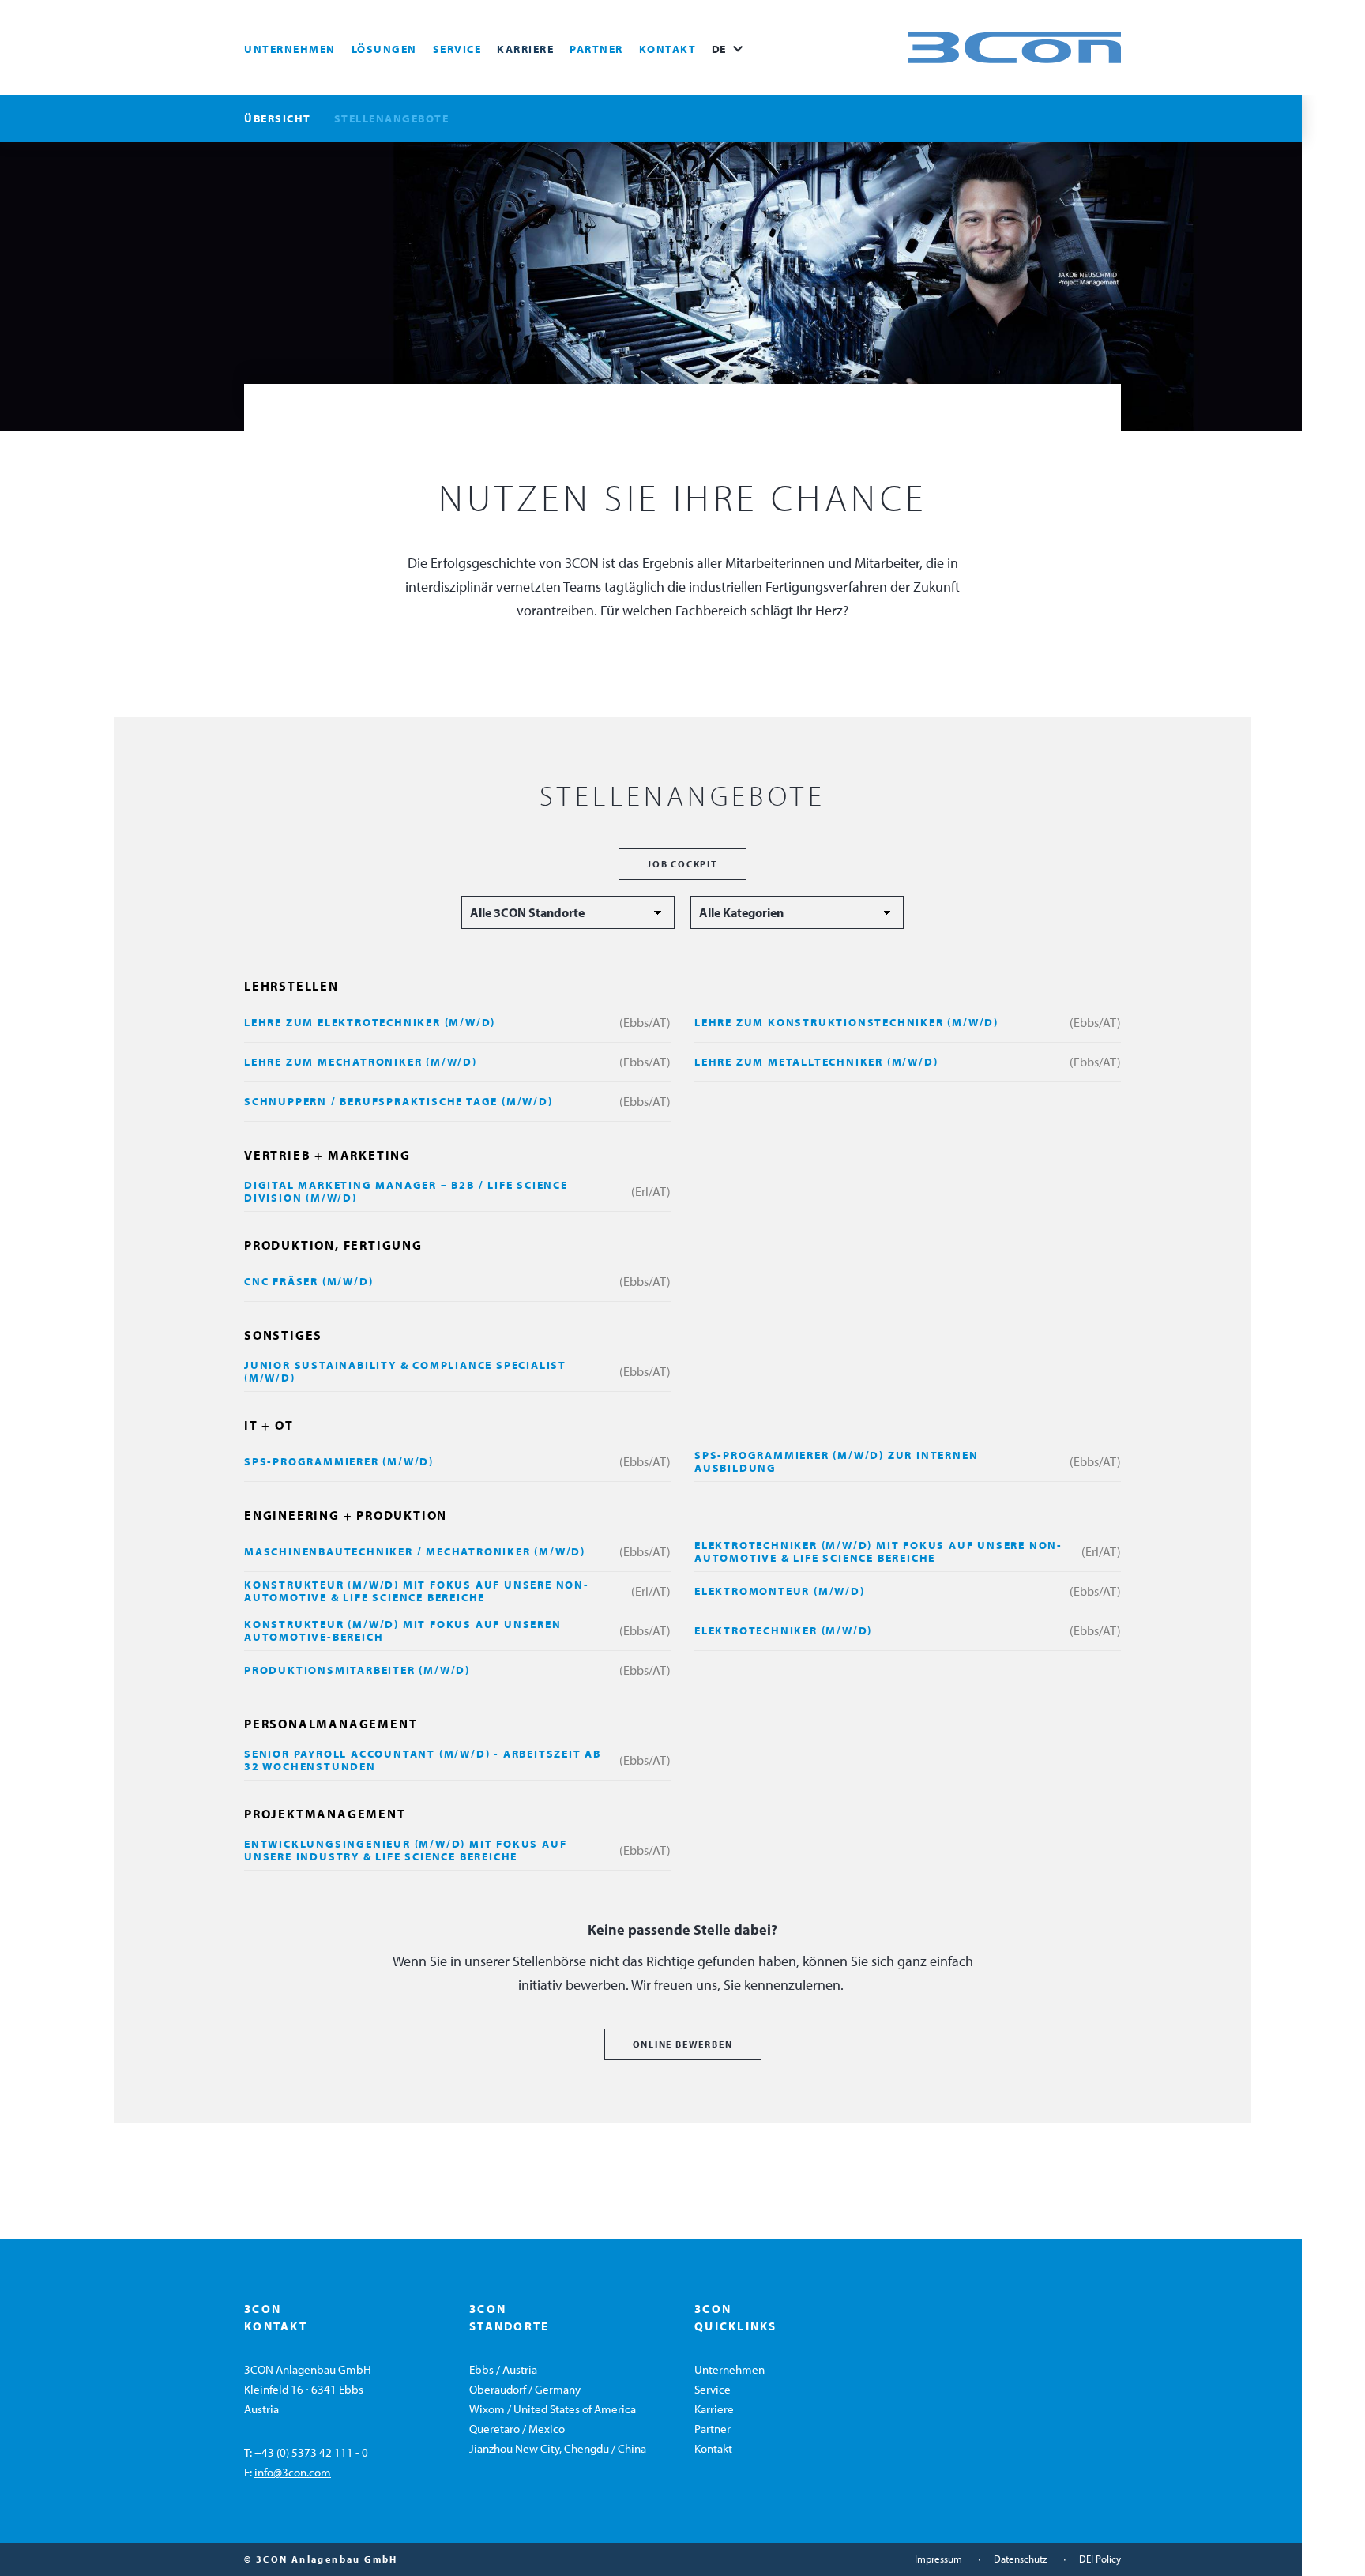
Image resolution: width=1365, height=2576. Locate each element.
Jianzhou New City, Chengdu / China (558, 2448)
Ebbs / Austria (503, 2369)
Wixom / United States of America (553, 2409)
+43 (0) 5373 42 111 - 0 (311, 2452)
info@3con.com (293, 2472)
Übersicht (278, 118)
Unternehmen (290, 49)
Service (457, 49)
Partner (596, 49)
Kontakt (668, 49)
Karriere (525, 49)
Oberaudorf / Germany (525, 2389)
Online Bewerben (683, 2044)
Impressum (938, 2559)
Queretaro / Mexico (517, 2429)
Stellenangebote (392, 118)
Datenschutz (1021, 2559)
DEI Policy (1100, 2559)
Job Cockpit (682, 864)
